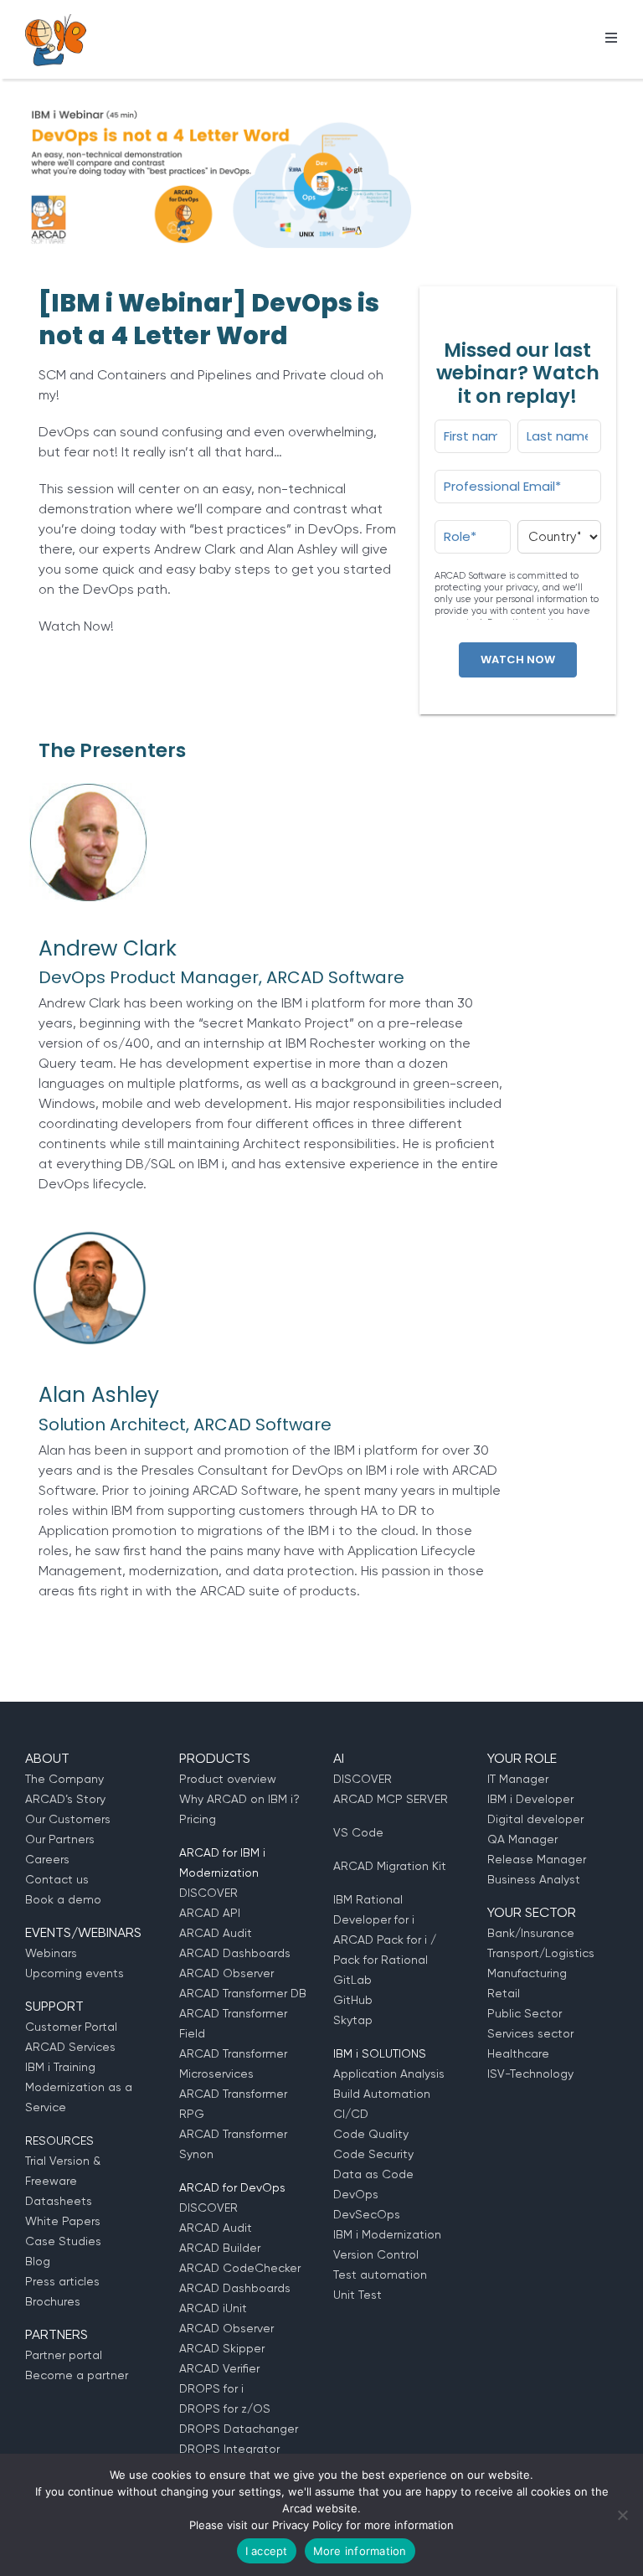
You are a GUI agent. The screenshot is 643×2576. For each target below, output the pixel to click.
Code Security (373, 2154)
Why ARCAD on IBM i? (239, 1799)
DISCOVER (208, 1893)
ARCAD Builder (220, 2248)
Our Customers (68, 1819)
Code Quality (371, 2134)
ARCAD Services (70, 2047)
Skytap (353, 2020)
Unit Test (358, 2295)
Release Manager (537, 1859)
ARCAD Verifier (219, 2368)
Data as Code (373, 2174)
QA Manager (522, 1839)
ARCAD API (210, 1913)
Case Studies (63, 2241)
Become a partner (77, 2375)
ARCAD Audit (216, 1933)
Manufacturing (527, 1973)
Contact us (57, 1879)
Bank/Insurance (531, 1933)
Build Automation (382, 2094)
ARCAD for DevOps (232, 2187)
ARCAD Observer (226, 1973)
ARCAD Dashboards (235, 1953)
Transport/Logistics (541, 1953)
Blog (38, 2261)
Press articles (62, 2281)
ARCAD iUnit (213, 2308)
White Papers (63, 2221)
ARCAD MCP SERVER (391, 1799)
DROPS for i (211, 2388)
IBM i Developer (530, 1799)
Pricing (198, 1819)
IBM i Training (60, 2067)
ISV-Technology (530, 2074)
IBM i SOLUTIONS (380, 2053)
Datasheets (59, 2201)
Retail (504, 1993)
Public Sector (525, 2013)
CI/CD (351, 2114)
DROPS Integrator (229, 2449)
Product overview (228, 1779)
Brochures (53, 2301)
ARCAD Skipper (222, 2348)
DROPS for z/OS (225, 2409)
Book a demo (63, 1899)
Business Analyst (534, 1879)
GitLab (352, 1980)
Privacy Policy (307, 2525)
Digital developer (535, 1819)
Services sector (530, 2033)
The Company (64, 1779)
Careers (47, 1859)
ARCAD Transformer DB (243, 1993)
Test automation (380, 2275)
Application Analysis (389, 2074)
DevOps (356, 2194)
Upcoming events (75, 1973)
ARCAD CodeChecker (240, 2268)
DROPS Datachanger (239, 2429)
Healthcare (518, 2053)
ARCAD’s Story (65, 1799)
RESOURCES (59, 2141)
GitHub (353, 2000)
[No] (622, 2515)
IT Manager (518, 1779)
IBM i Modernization (387, 2234)
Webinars (51, 1953)
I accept (267, 2551)
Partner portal (64, 2355)
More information (360, 2551)
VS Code (358, 1832)
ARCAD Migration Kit (390, 1866)
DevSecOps (367, 2214)
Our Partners (60, 1839)
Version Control (376, 2254)
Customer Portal (71, 2027)
